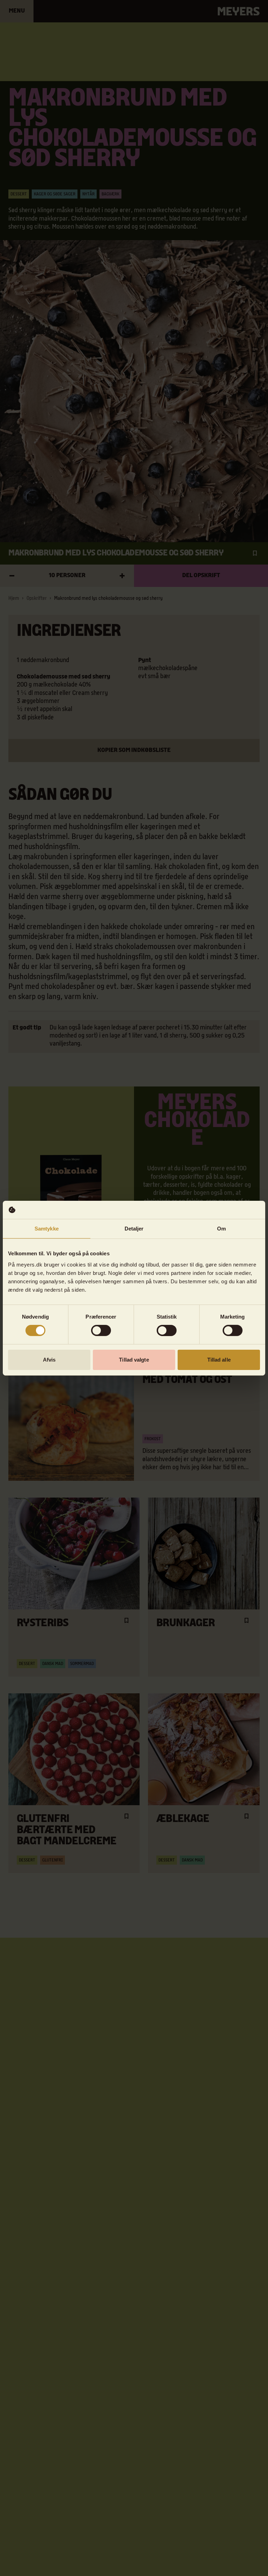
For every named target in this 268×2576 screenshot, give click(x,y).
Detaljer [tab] (134, 1229)
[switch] (101, 1330)
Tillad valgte (134, 1360)
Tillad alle (219, 1360)
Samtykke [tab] (47, 1229)
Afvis (49, 1360)
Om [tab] (221, 1229)
